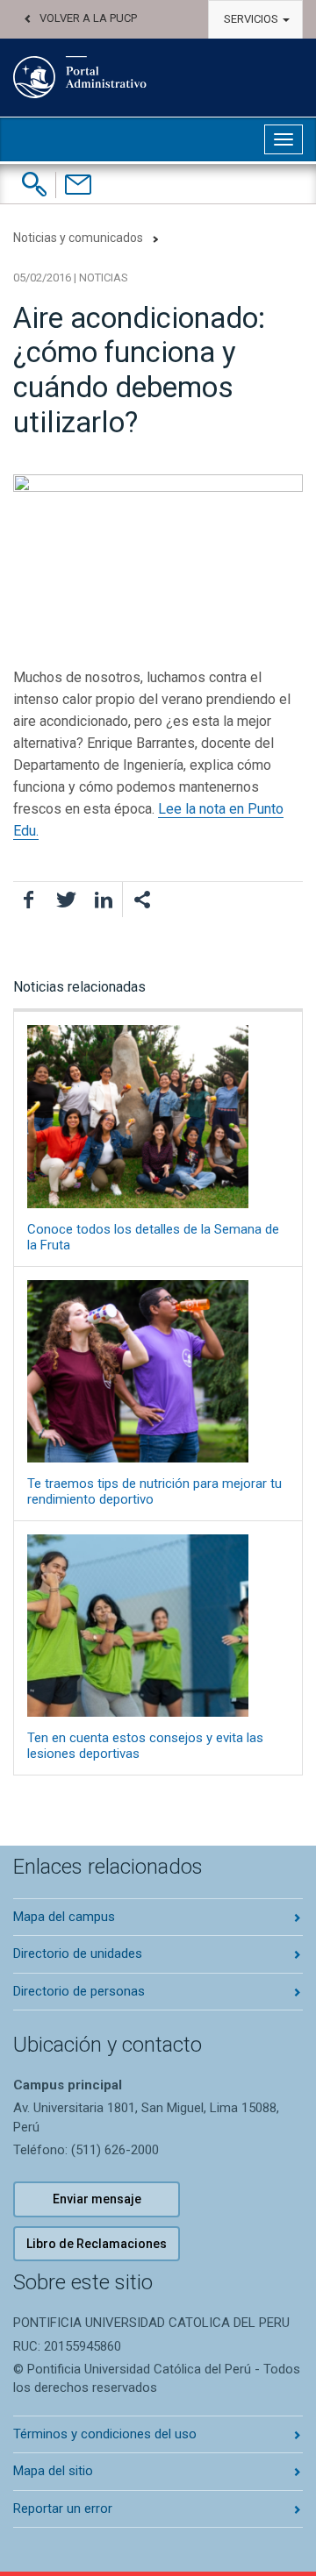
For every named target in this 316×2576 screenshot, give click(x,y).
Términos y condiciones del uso (105, 2434)
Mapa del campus (64, 1917)
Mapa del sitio (53, 2471)
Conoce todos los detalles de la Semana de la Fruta (153, 1237)
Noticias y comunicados (78, 238)
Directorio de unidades (78, 1953)
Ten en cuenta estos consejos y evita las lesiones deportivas (145, 1746)
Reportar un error (63, 2508)
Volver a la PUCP (88, 18)
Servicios (252, 19)
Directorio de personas (79, 1991)
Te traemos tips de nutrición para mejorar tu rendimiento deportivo (154, 1491)
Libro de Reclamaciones (97, 2244)
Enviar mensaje (97, 2199)
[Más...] (141, 900)
